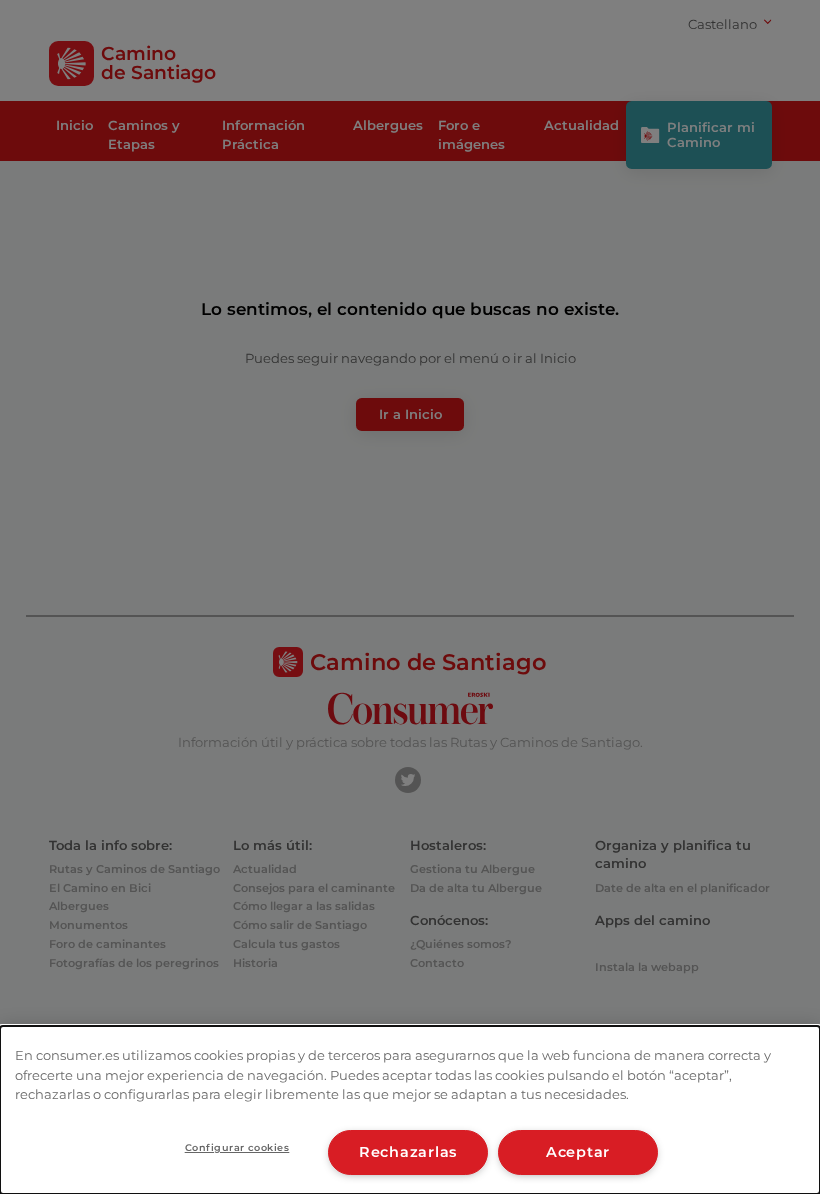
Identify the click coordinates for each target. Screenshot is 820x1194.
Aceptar (578, 1152)
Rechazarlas (408, 1152)
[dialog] (410, 1110)
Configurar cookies (237, 1147)
